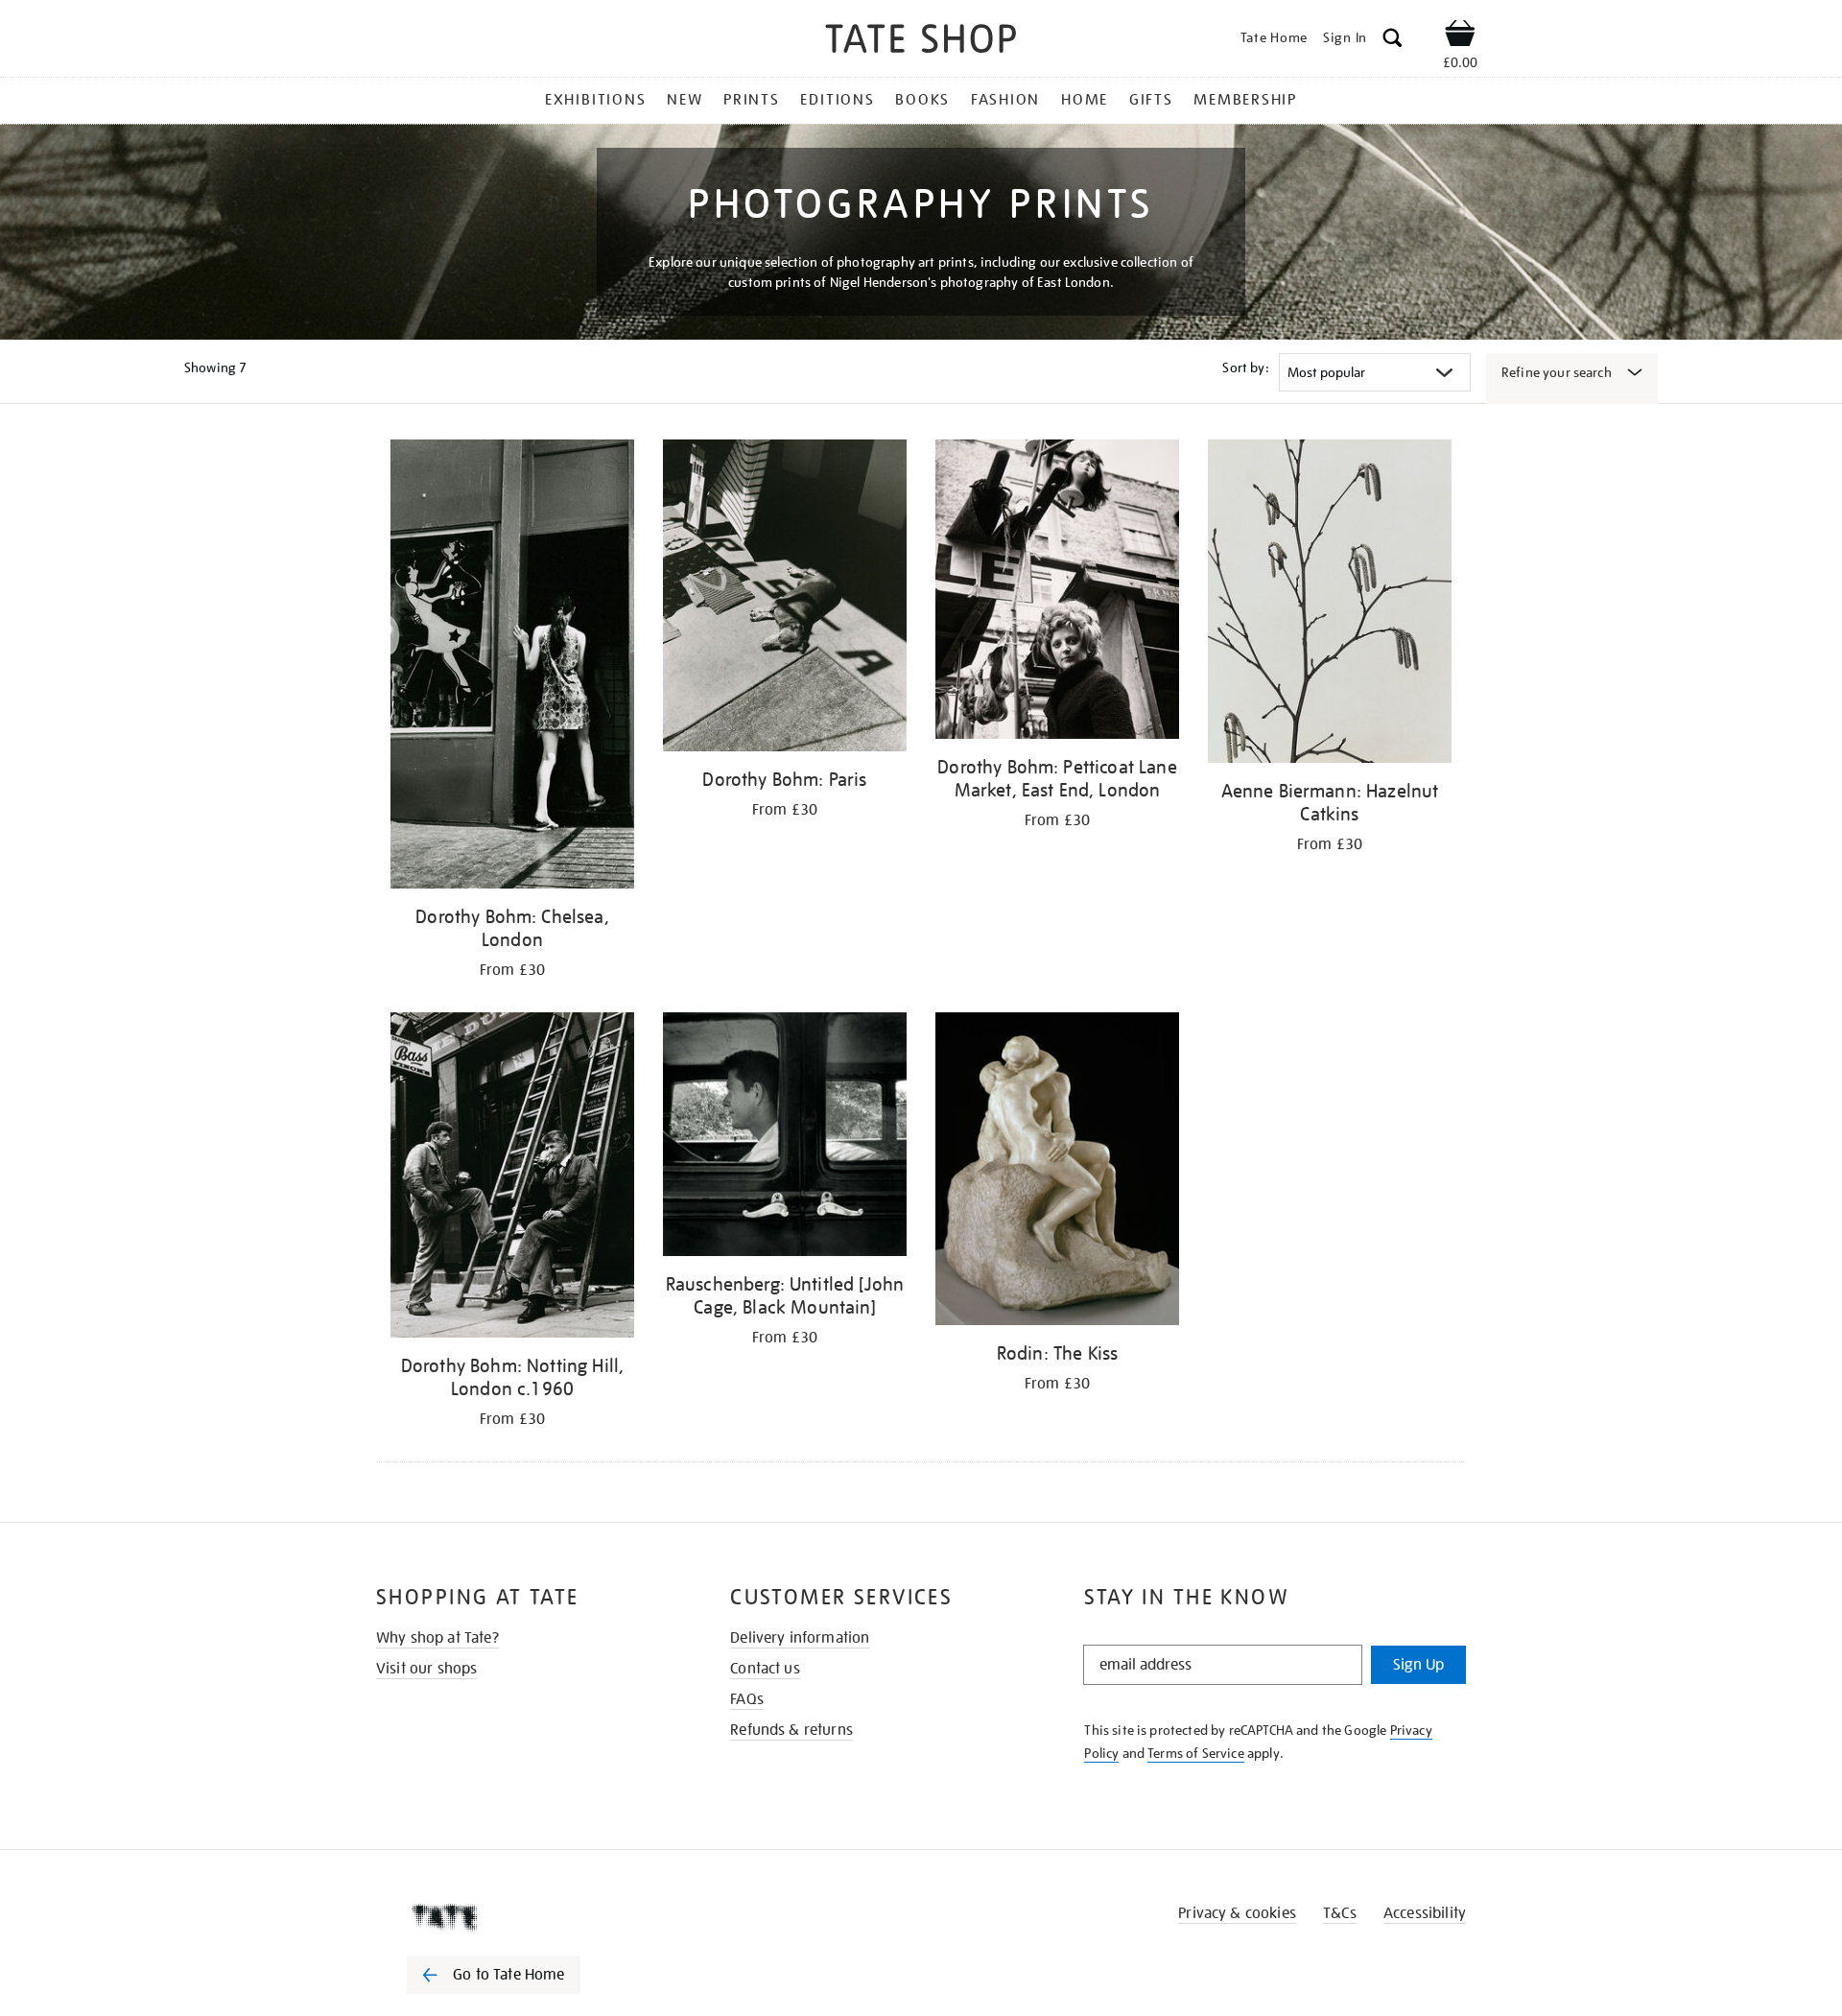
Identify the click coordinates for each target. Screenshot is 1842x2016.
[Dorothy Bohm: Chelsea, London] (512, 667)
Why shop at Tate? (437, 1638)
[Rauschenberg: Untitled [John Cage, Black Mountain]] (785, 1138)
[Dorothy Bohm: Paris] (785, 599)
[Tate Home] (528, 1917)
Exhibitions (595, 100)
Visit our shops (426, 1669)
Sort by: (1245, 368)
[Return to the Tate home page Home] (921, 42)
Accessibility (1425, 1913)
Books (922, 100)
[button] (1393, 41)
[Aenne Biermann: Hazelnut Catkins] (1330, 605)
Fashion (1005, 100)
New (685, 100)
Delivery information (800, 1638)
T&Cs (1340, 1913)
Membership (1245, 100)
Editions (837, 100)
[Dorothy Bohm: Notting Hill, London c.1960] (512, 1178)
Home (1085, 100)
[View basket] (1460, 36)
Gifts (1151, 100)
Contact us (765, 1669)
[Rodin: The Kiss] (1057, 1172)
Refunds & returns (791, 1730)
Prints (752, 100)
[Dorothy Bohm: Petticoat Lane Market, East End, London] (1057, 593)
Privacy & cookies (1237, 1913)
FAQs (747, 1699)
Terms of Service (1196, 1753)
